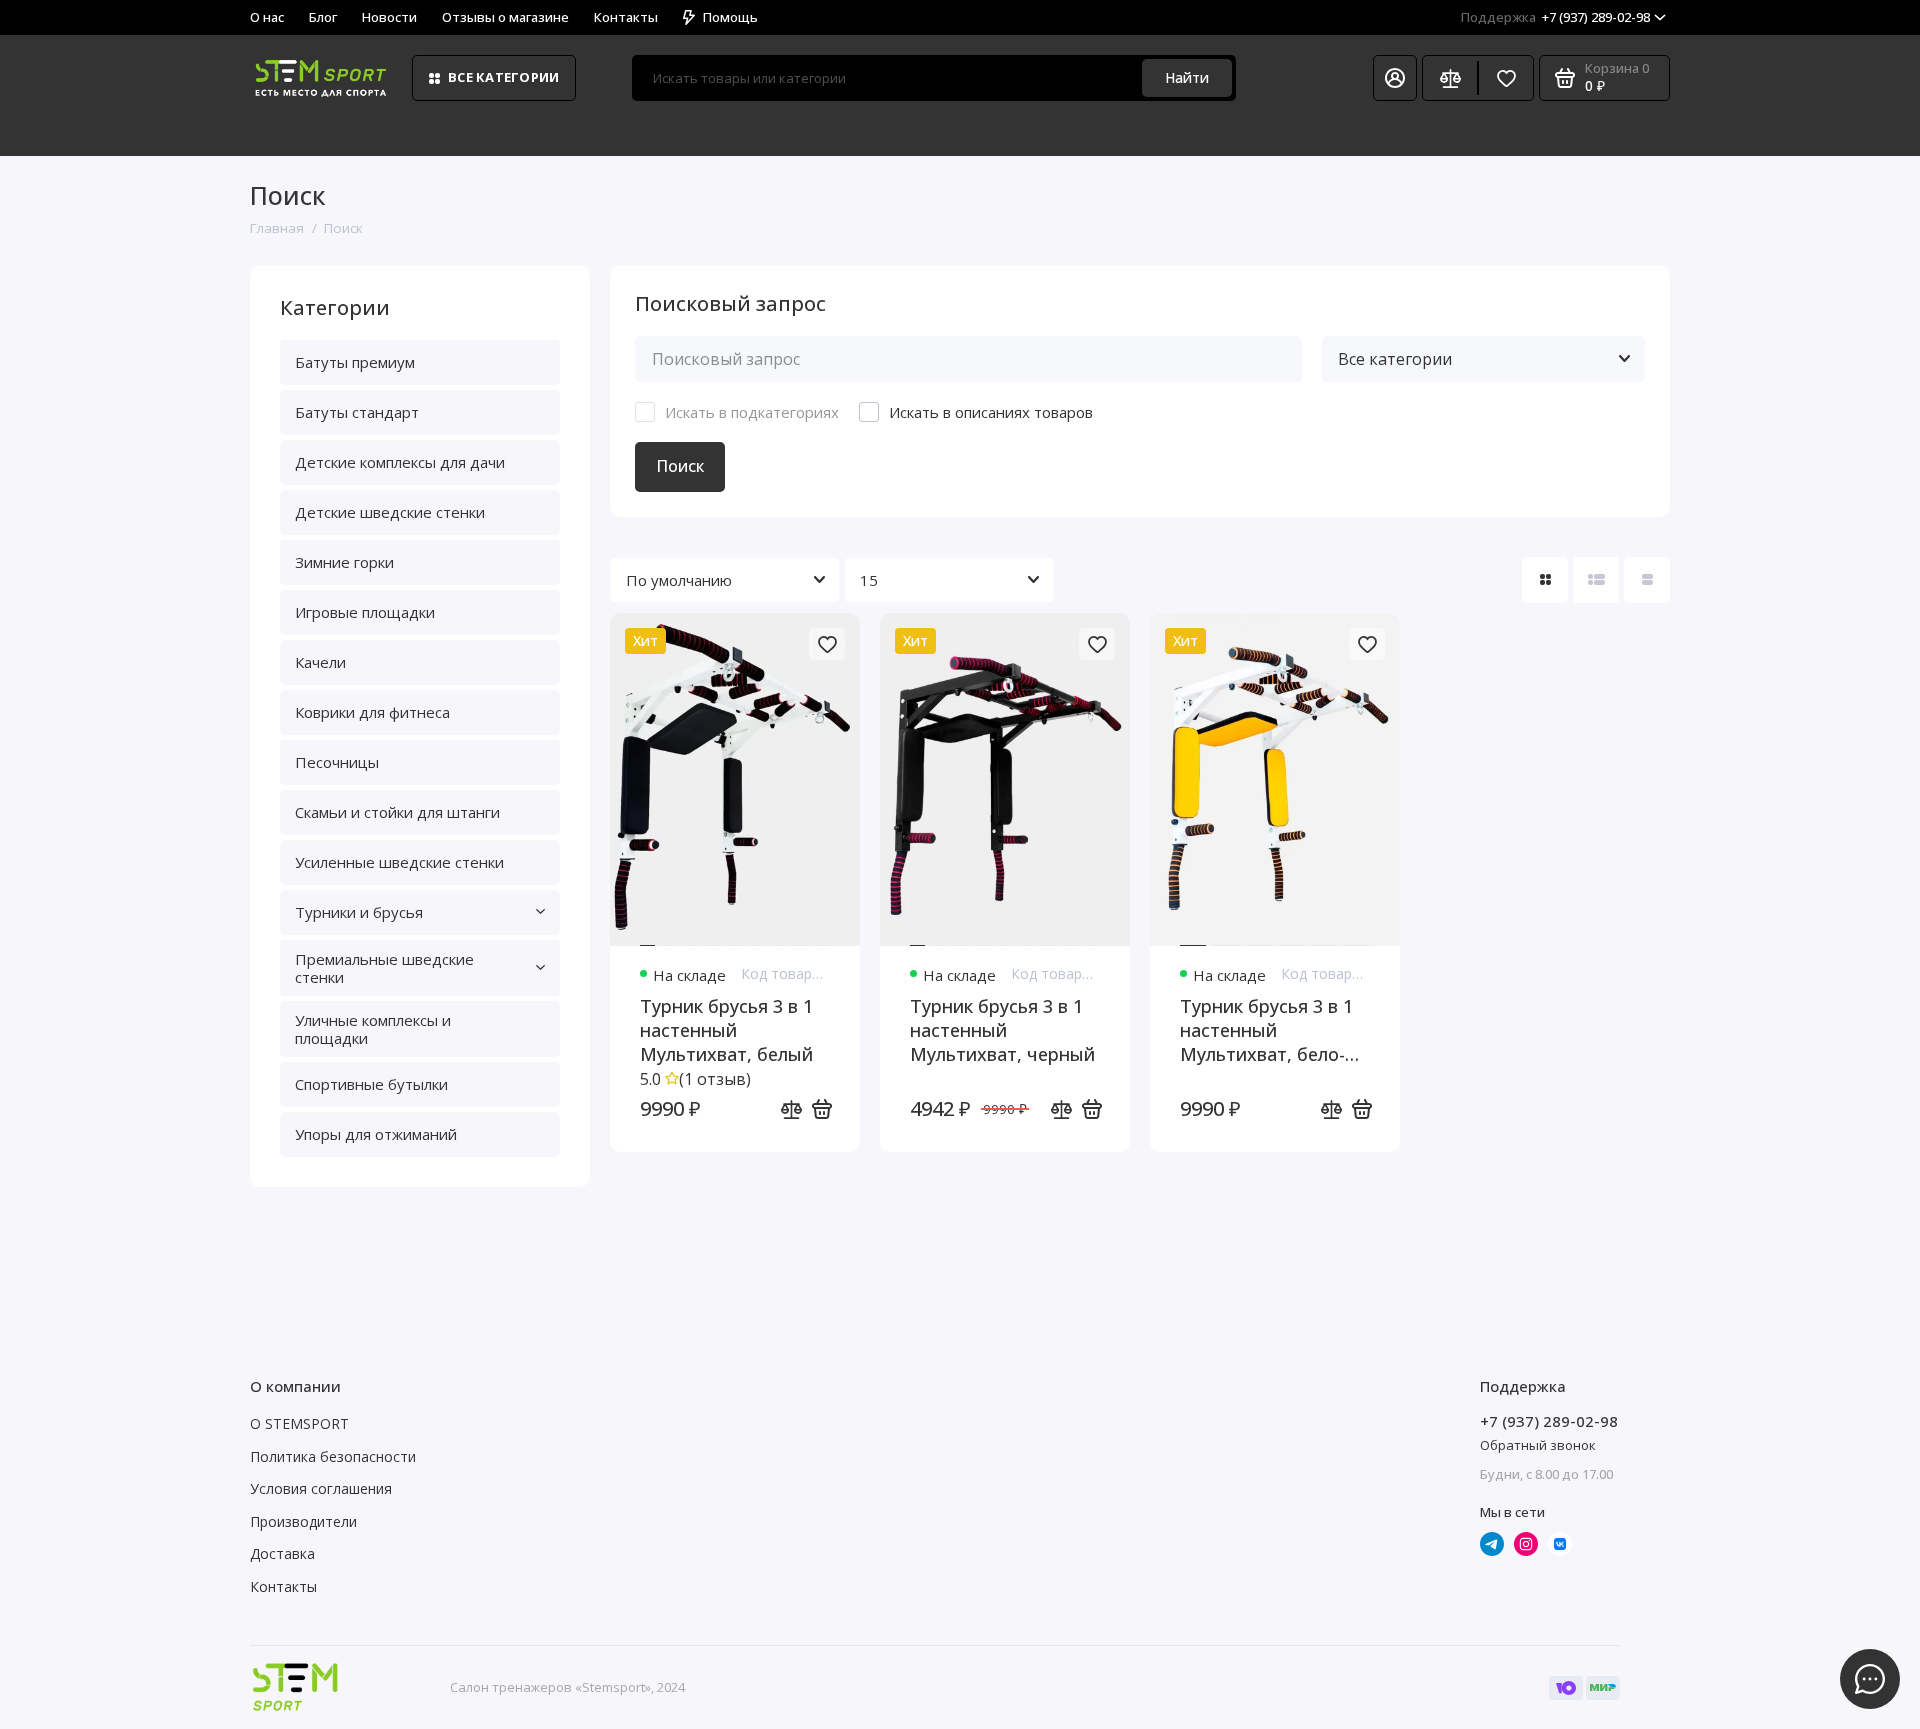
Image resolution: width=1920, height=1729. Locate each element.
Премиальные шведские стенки (384, 968)
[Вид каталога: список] (1596, 580)
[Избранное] (1506, 78)
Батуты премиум (355, 362)
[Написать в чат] (1870, 1679)
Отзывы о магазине (505, 17)
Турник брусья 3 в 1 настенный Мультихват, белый (726, 1030)
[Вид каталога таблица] (1647, 580)
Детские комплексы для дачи (400, 462)
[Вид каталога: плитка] (1545, 580)
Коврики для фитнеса (372, 712)
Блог (323, 17)
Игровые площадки (365, 612)
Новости (389, 17)
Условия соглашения (321, 1488)
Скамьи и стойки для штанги (397, 812)
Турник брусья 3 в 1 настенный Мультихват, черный (1002, 1030)
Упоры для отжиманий (376, 1134)
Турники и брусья (359, 912)
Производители (303, 1521)
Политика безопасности (333, 1456)
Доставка (282, 1553)
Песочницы (337, 762)
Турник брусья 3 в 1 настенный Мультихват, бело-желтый (1266, 1030)
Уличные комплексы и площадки (373, 1029)
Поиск (680, 466)
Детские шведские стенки (390, 512)
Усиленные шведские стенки (399, 862)
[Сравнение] (1450, 78)
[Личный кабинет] (1395, 78)
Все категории (503, 77)
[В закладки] (827, 644)
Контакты (626, 17)
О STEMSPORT (299, 1423)
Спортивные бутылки (371, 1084)
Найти (1187, 77)
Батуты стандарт (357, 412)
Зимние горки (344, 562)
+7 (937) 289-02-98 (1555, 17)
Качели (320, 662)
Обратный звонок (1538, 1445)
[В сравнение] (791, 1109)
